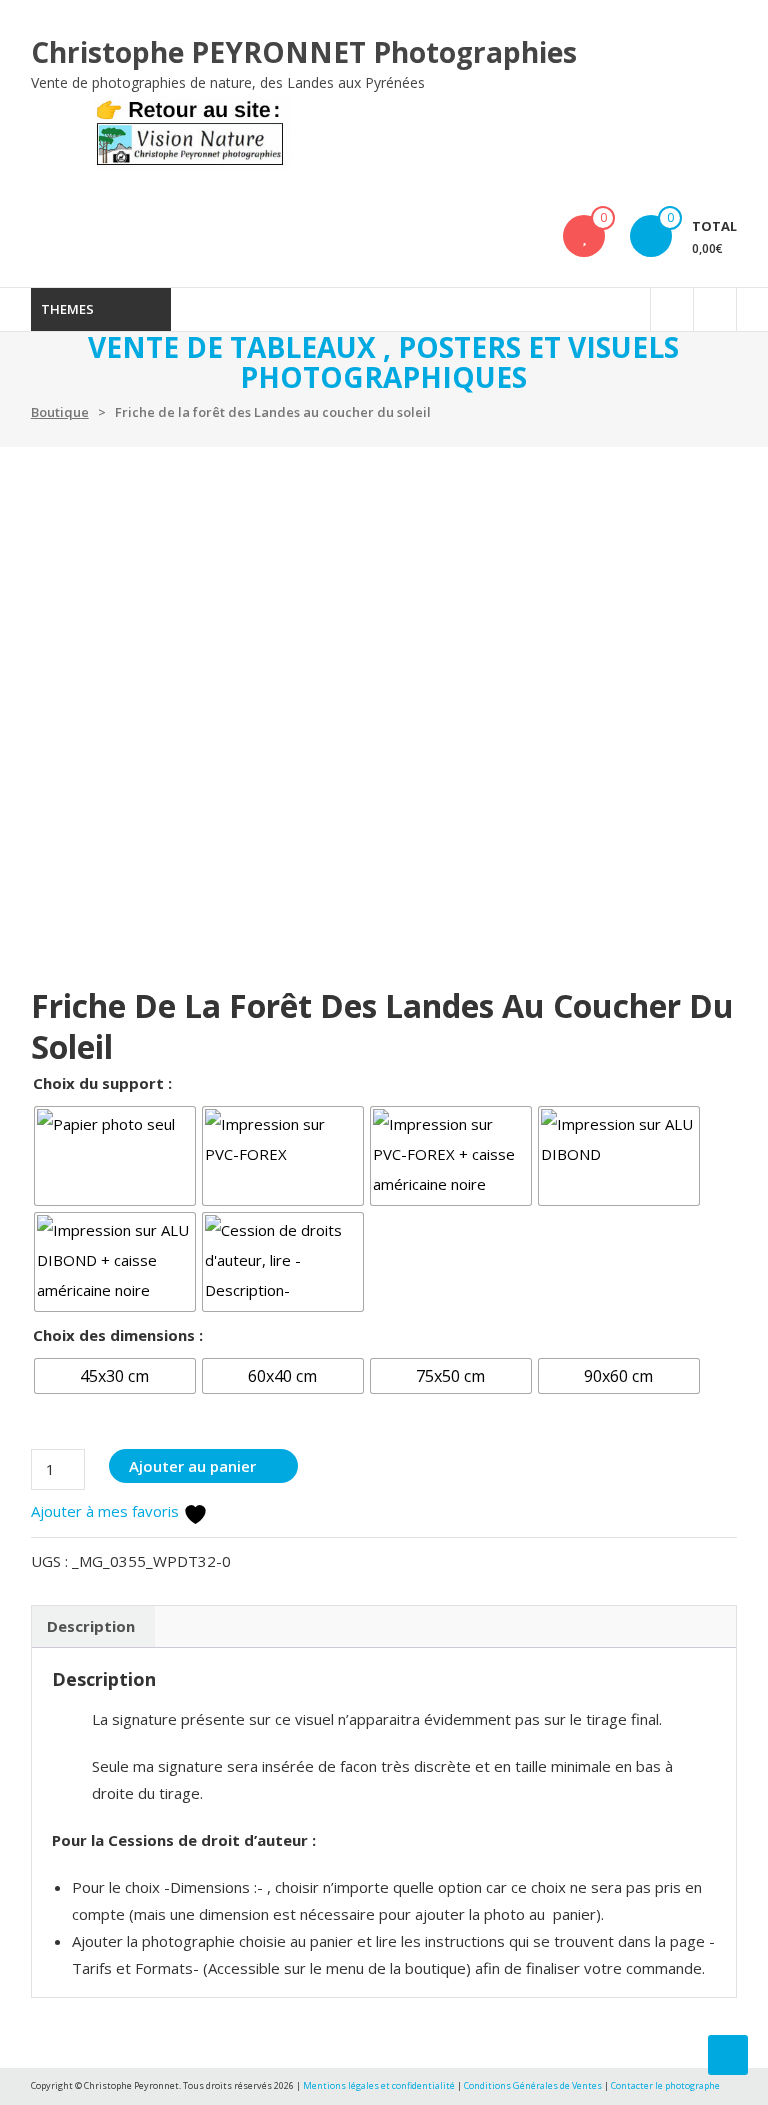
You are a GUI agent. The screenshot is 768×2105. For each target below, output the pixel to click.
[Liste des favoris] (584, 236)
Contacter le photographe (665, 2085)
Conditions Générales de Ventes (534, 2085)
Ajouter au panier (192, 1466)
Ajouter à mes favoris (107, 1511)
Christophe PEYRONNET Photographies (304, 52)
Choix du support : (102, 1083)
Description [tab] (91, 1626)
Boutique (60, 412)
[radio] (115, 1156)
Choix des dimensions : (118, 1335)
